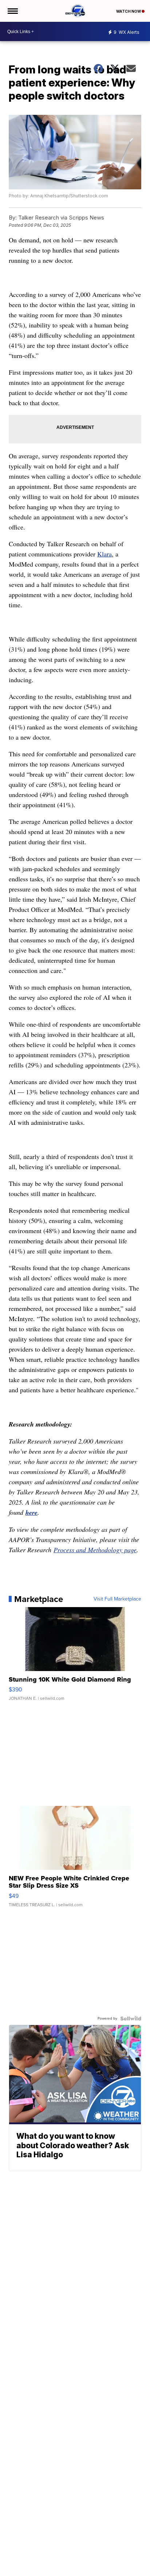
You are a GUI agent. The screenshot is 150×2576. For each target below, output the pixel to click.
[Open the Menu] (12, 11)
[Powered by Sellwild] (131, 2018)
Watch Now (129, 11)
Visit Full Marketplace (117, 1599)
